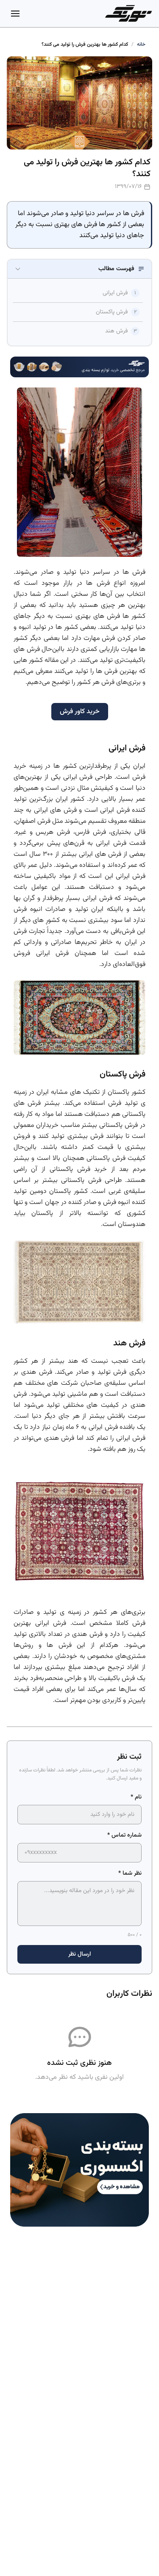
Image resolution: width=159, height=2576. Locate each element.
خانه (141, 44)
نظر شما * (130, 1873)
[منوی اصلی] (15, 14)
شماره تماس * (124, 1835)
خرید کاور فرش (80, 712)
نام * (136, 1797)
